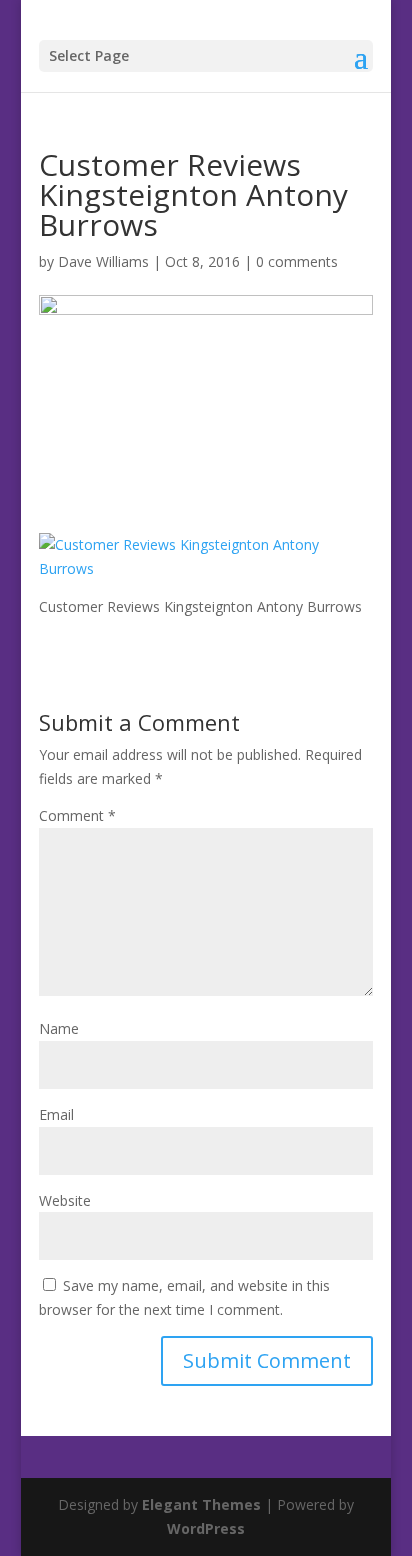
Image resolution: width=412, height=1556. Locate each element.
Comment (77, 815)
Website (65, 1200)
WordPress (206, 1528)
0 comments (297, 261)
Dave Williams (103, 261)
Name (59, 1028)
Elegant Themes (201, 1504)
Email (56, 1114)
